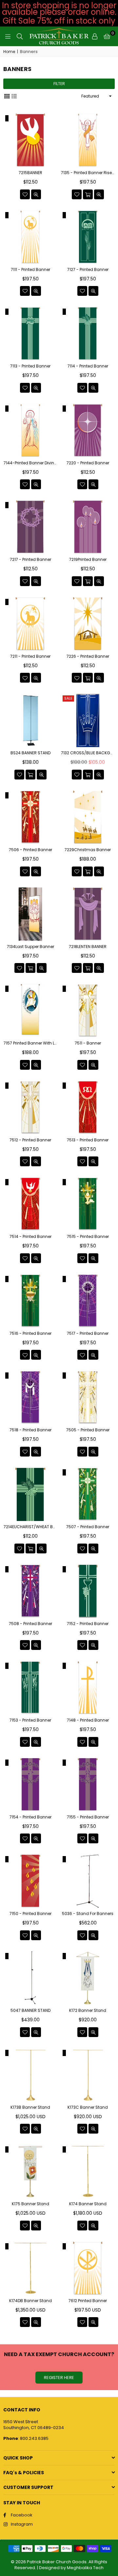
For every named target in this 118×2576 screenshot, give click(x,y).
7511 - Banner (88, 1043)
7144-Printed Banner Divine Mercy (30, 463)
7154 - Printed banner (30, 1817)
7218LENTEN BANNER (88, 947)
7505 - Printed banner (88, 1430)
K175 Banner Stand (30, 2204)
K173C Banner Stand (88, 2107)
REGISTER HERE (59, 2378)
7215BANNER (30, 173)
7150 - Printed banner (30, 1914)
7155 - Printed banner (88, 1817)
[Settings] (95, 36)
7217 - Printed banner (30, 560)
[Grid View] (7, 96)
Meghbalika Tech (85, 2568)
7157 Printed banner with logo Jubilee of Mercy (30, 1043)
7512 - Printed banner (30, 1140)
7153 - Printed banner (30, 1720)
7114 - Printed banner (88, 366)
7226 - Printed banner (88, 656)
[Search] (20, 36)
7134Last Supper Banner (30, 947)
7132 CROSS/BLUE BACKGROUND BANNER (88, 753)
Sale (68, 698)
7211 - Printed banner (30, 656)
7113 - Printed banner (30, 366)
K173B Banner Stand (30, 2107)
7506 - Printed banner (30, 850)
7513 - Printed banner (88, 1140)
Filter (59, 84)
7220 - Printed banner (88, 463)
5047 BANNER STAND (30, 2011)
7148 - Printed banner (88, 1720)
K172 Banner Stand (88, 2011)
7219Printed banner (88, 560)
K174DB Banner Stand (30, 2301)
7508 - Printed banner (30, 1624)
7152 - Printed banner (88, 1624)
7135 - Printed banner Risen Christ (88, 173)
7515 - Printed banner (88, 1237)
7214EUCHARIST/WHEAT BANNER (30, 1527)
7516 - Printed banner (30, 1333)
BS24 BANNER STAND (30, 753)
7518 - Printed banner (30, 1430)
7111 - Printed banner (30, 270)
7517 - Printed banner (88, 1333)
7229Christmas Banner (88, 850)
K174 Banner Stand (88, 2204)
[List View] (14, 96)
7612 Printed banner (88, 2301)
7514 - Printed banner (30, 1237)
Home (9, 52)
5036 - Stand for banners (88, 1914)
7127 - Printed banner (88, 270)
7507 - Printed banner (88, 1527)
